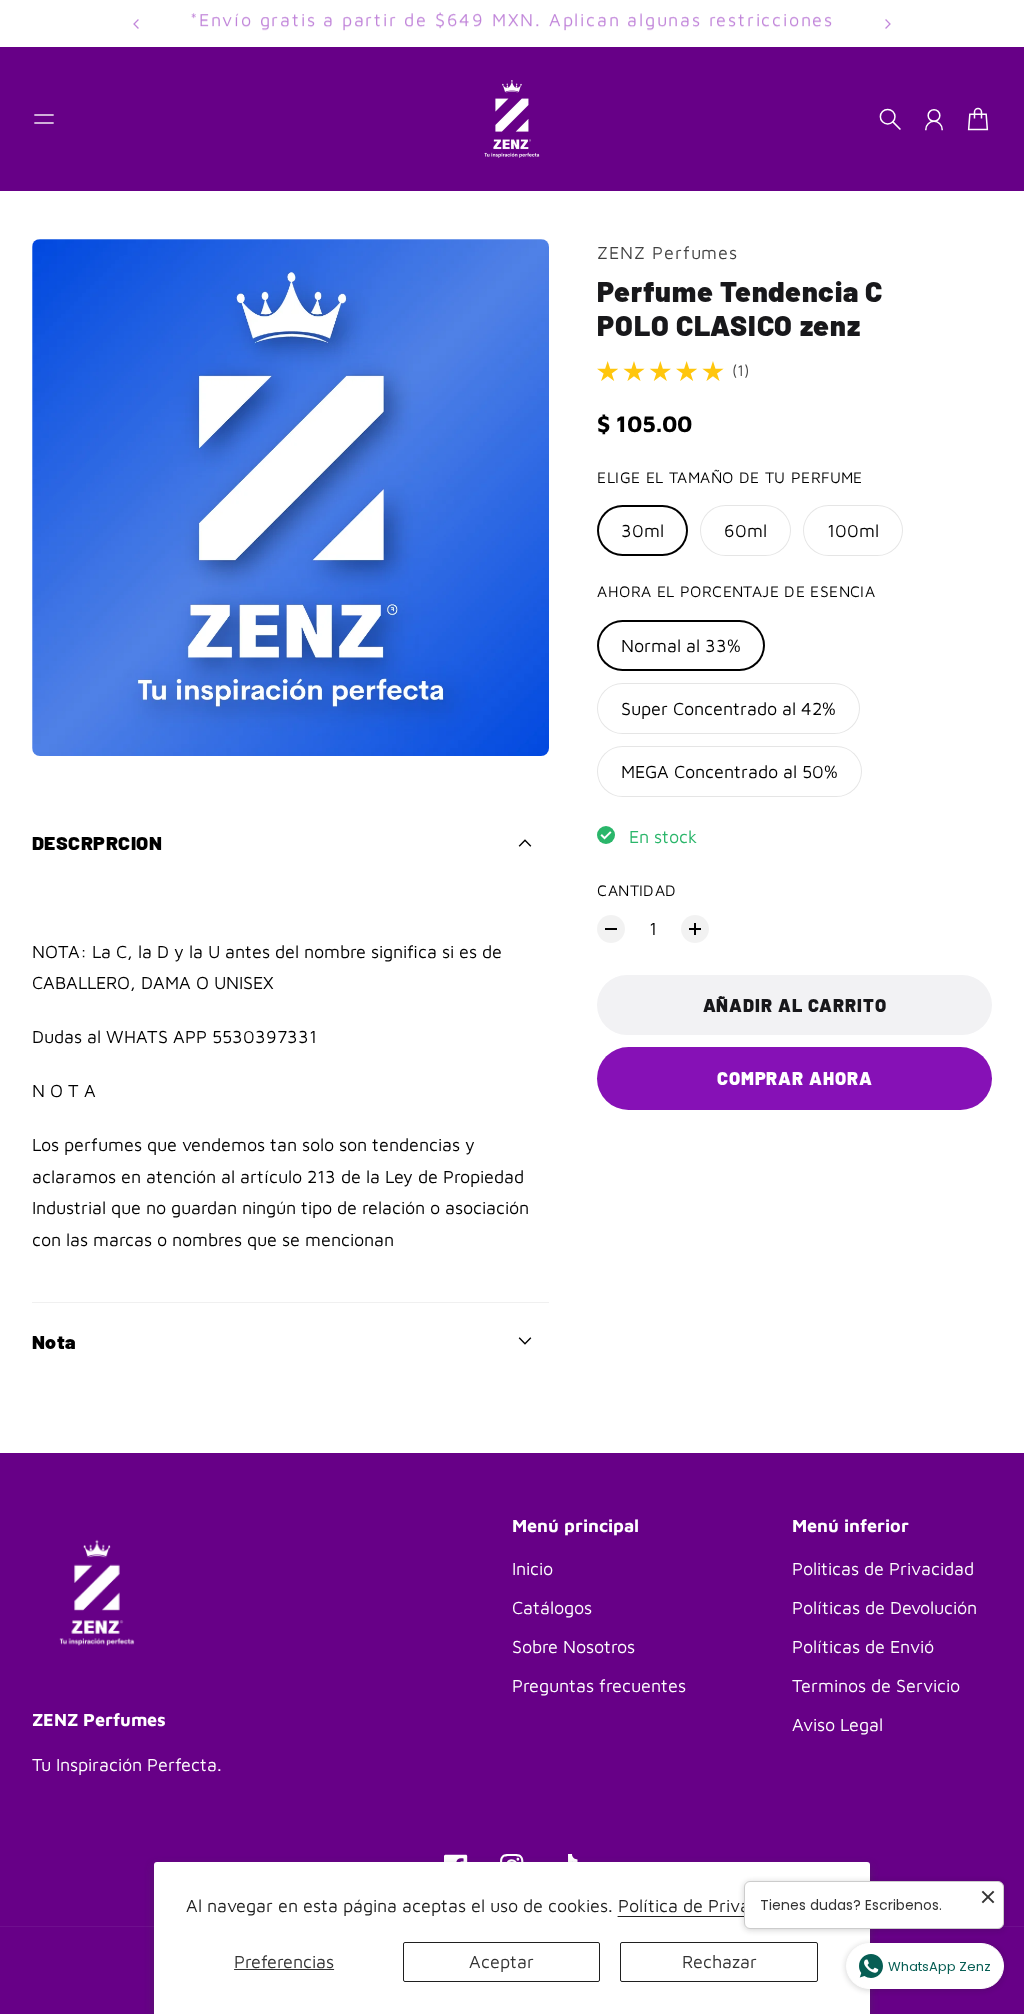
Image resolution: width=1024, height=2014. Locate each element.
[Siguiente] (888, 23)
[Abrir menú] (44, 119)
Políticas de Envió (863, 1646)
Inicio (532, 1568)
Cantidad (636, 890)
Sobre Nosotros (573, 1646)
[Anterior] (136, 23)
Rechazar (719, 1961)
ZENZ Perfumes (667, 252)
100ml (853, 530)
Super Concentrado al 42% (728, 708)
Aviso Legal (837, 1724)
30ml (642, 530)
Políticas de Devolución (884, 1607)
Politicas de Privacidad (883, 1568)
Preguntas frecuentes (599, 1685)
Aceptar (501, 1961)
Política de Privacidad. (708, 1905)
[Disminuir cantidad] (611, 929)
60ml (745, 530)
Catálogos (552, 1607)
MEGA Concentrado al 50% (729, 771)
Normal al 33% (681, 645)
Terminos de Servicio (876, 1685)
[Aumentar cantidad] (695, 929)
